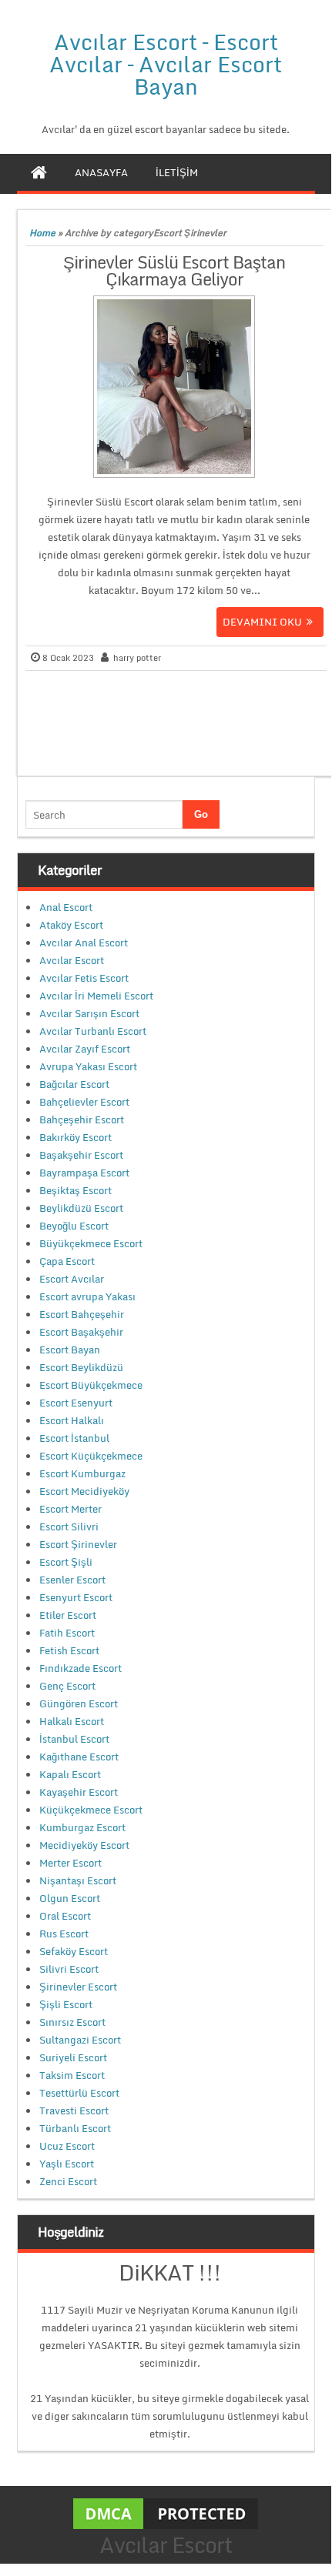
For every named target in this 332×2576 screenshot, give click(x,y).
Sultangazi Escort (80, 2040)
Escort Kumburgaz (82, 1473)
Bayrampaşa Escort (84, 1173)
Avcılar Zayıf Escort (85, 1049)
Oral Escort (65, 1916)
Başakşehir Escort (81, 1155)
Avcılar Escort (72, 960)
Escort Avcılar (72, 1279)
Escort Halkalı (72, 1420)
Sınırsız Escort (72, 2022)
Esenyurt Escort (76, 1597)
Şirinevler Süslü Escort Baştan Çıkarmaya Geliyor (174, 270)
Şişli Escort (66, 2004)
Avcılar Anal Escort (84, 943)
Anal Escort (66, 907)
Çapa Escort (67, 1261)
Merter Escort (70, 1863)
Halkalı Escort (72, 1721)
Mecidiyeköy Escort (84, 1845)
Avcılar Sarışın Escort (89, 1013)
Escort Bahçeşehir (82, 1314)
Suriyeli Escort (73, 2057)
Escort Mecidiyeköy (84, 1491)
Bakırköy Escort (75, 1137)
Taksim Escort (72, 2075)
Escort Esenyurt (76, 1403)
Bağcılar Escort (74, 1084)
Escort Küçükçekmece (91, 1456)
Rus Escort (64, 1934)
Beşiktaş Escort (75, 1190)
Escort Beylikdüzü (81, 1367)
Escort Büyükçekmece (91, 1385)
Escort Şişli (66, 1562)
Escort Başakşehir (81, 1332)
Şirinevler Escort (78, 1987)
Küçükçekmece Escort (91, 1810)
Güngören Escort (79, 1703)
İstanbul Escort (74, 1739)
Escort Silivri (69, 1527)
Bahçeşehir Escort (82, 1119)
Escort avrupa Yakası (87, 1296)
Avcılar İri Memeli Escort (96, 996)
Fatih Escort (67, 1633)
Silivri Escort (69, 1969)
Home (42, 233)
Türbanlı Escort (75, 2128)
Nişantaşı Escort (78, 1880)
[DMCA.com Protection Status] (166, 2513)
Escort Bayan (70, 1350)
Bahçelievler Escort (84, 1102)
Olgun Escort (70, 1898)
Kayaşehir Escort (79, 1792)
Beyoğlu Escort (74, 1226)
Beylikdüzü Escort (81, 1208)
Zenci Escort (68, 2181)
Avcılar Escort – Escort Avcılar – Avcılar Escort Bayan (166, 64)
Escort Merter (70, 1509)
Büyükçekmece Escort (91, 1243)
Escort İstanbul (74, 1438)
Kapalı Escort (70, 1774)
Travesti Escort (74, 2111)
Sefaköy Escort (74, 1951)
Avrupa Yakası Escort (88, 1066)
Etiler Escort (68, 1615)
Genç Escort (67, 1686)
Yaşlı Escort (67, 2164)
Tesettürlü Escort (79, 2093)
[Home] (39, 172)
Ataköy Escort (71, 925)
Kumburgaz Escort (82, 1827)
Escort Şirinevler (78, 1544)
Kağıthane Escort (79, 1757)
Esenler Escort (72, 1580)
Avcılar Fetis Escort (84, 978)
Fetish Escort (69, 1650)
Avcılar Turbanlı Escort (93, 1031)
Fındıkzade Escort (80, 1668)
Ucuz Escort (67, 2146)
